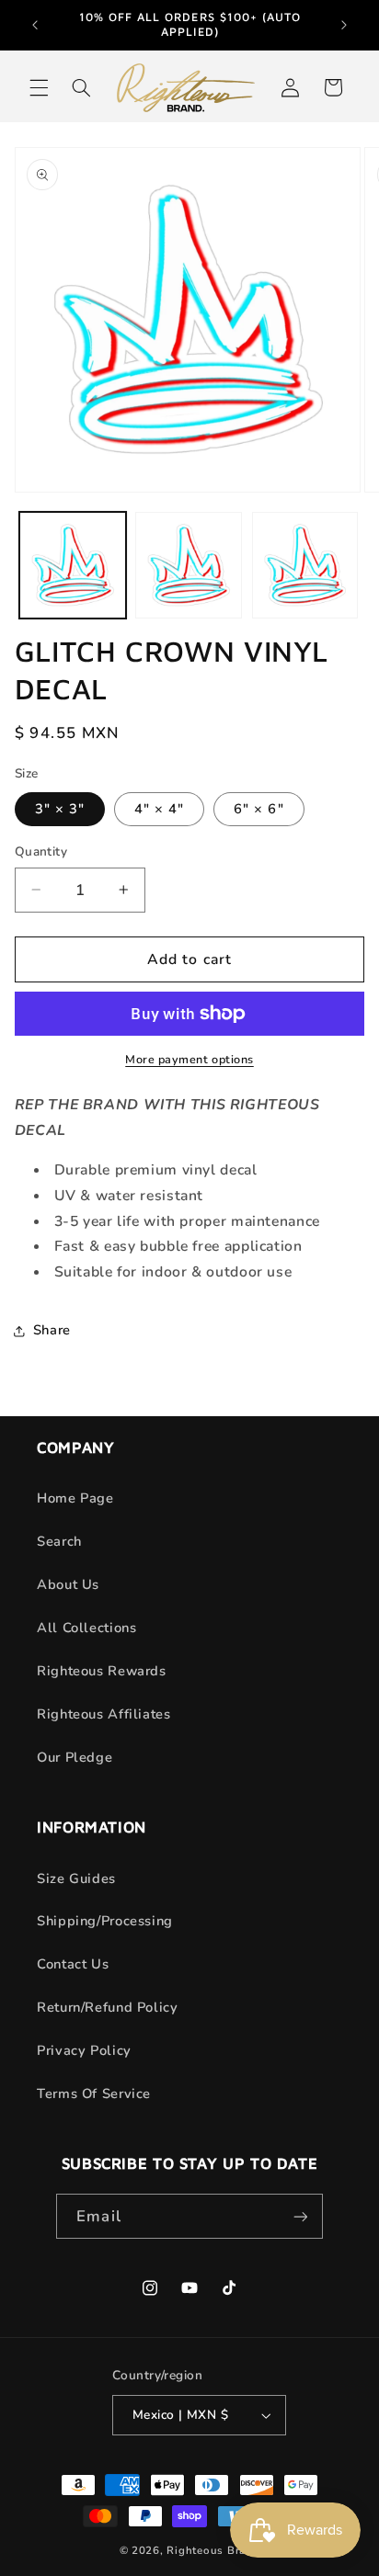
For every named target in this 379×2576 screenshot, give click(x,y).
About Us (68, 1584)
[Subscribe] (300, 2216)
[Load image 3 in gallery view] (305, 565)
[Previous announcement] (35, 25)
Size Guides (76, 1878)
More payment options (189, 1059)
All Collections (86, 1628)
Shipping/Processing (105, 1921)
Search (59, 1541)
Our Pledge (75, 1757)
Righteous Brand (213, 2550)
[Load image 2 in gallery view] (189, 565)
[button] (39, 87)
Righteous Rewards (102, 1671)
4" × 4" (159, 809)
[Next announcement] (344, 25)
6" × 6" (258, 809)
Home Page (75, 1498)
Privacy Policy (84, 2050)
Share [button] (52, 1330)
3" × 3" (60, 809)
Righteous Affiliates (104, 1714)
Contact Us (73, 1964)
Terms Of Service (94, 2094)
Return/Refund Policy (108, 2007)
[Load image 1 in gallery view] (73, 565)
